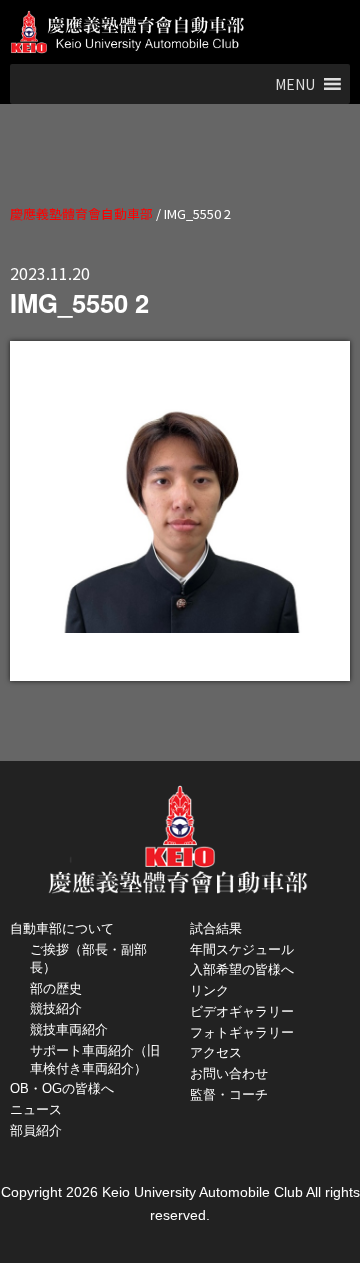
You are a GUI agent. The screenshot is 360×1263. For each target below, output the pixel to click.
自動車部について (62, 928)
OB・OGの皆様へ (62, 1088)
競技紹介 (56, 1008)
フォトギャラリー (242, 1032)
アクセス (216, 1052)
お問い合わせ (229, 1073)
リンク (209, 990)
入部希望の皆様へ (242, 969)
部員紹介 (36, 1130)
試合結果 (216, 928)
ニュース (36, 1109)
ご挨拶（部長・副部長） (88, 958)
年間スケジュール (242, 949)
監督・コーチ (229, 1094)
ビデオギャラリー (242, 1011)
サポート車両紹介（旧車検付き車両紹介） (95, 1059)
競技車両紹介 (69, 1029)
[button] (295, 84)
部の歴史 (56, 988)
